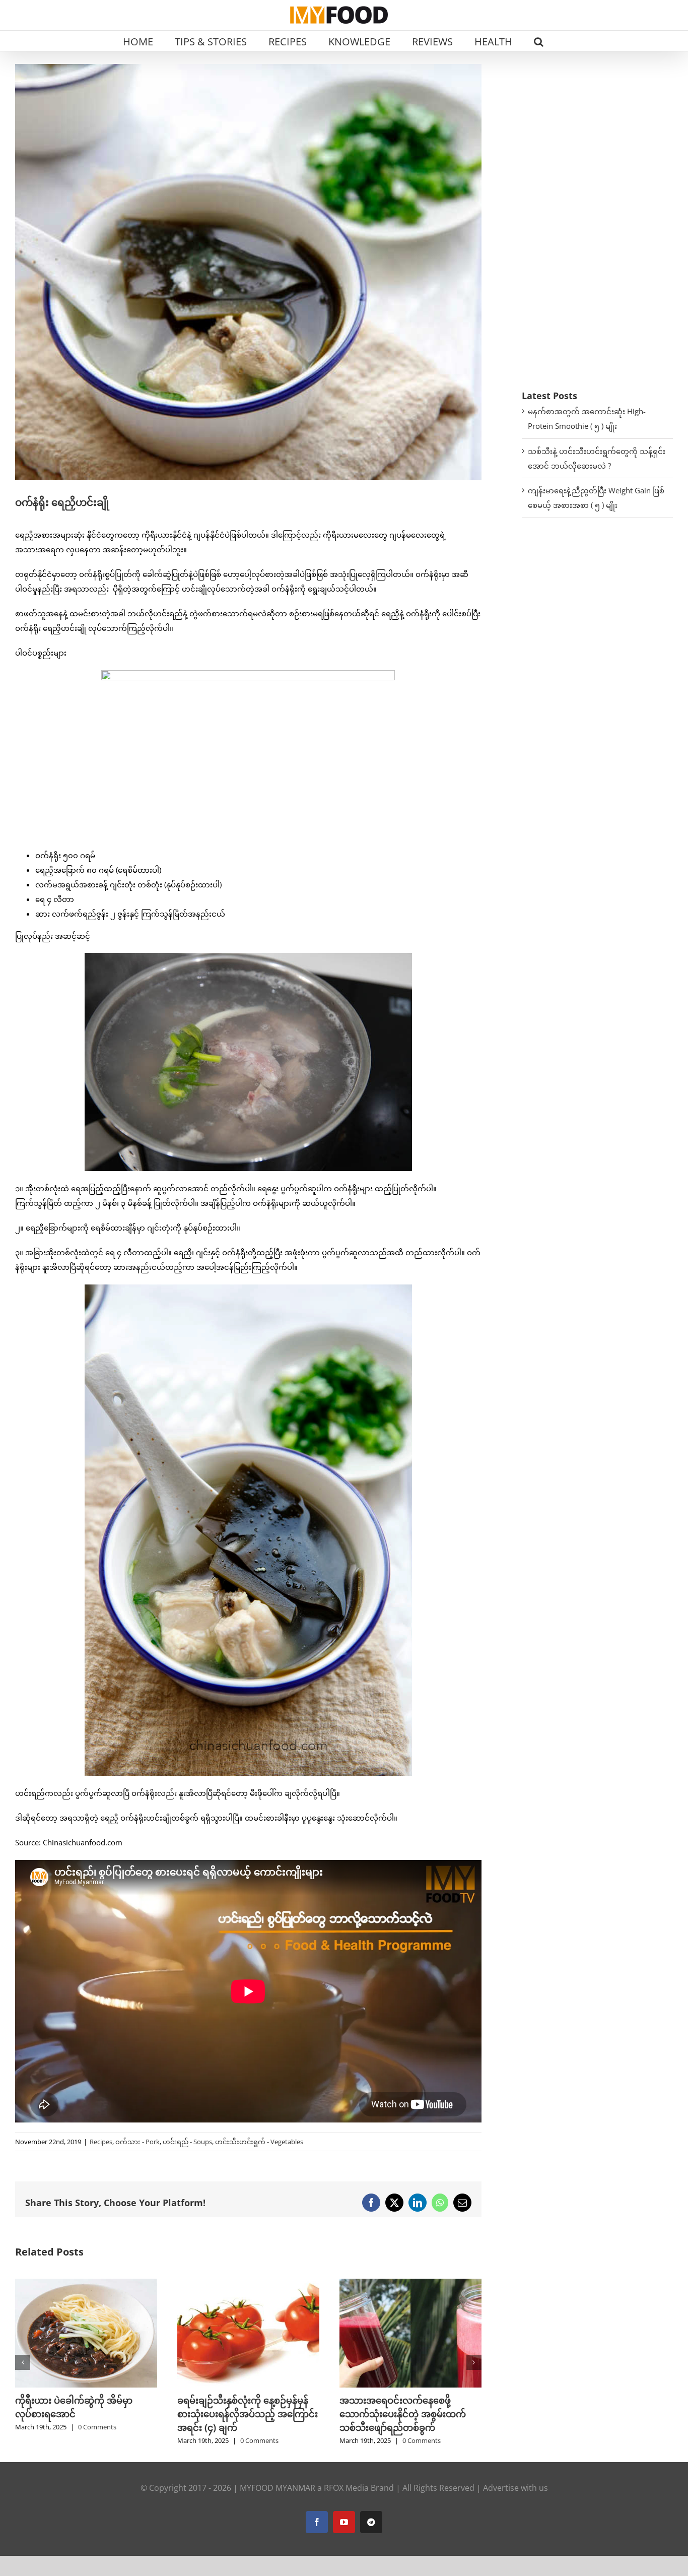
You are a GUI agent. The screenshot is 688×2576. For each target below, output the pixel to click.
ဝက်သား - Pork (137, 2142)
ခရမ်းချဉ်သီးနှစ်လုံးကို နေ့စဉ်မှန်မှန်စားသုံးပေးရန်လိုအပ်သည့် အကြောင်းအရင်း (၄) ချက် (248, 2414)
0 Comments (97, 2427)
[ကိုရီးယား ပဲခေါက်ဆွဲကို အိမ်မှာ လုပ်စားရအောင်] (86, 2284)
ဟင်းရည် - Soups (187, 2142)
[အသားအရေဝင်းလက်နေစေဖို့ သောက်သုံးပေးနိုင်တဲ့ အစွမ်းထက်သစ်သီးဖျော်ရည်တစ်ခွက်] (410, 2284)
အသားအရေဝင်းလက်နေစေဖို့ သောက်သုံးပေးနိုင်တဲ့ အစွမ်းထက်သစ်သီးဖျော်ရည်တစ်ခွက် (403, 2414)
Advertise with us (515, 2488)
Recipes (101, 2142)
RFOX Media (346, 2488)
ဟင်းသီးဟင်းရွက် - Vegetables (259, 2142)
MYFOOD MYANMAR (278, 2488)
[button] (539, 41)
